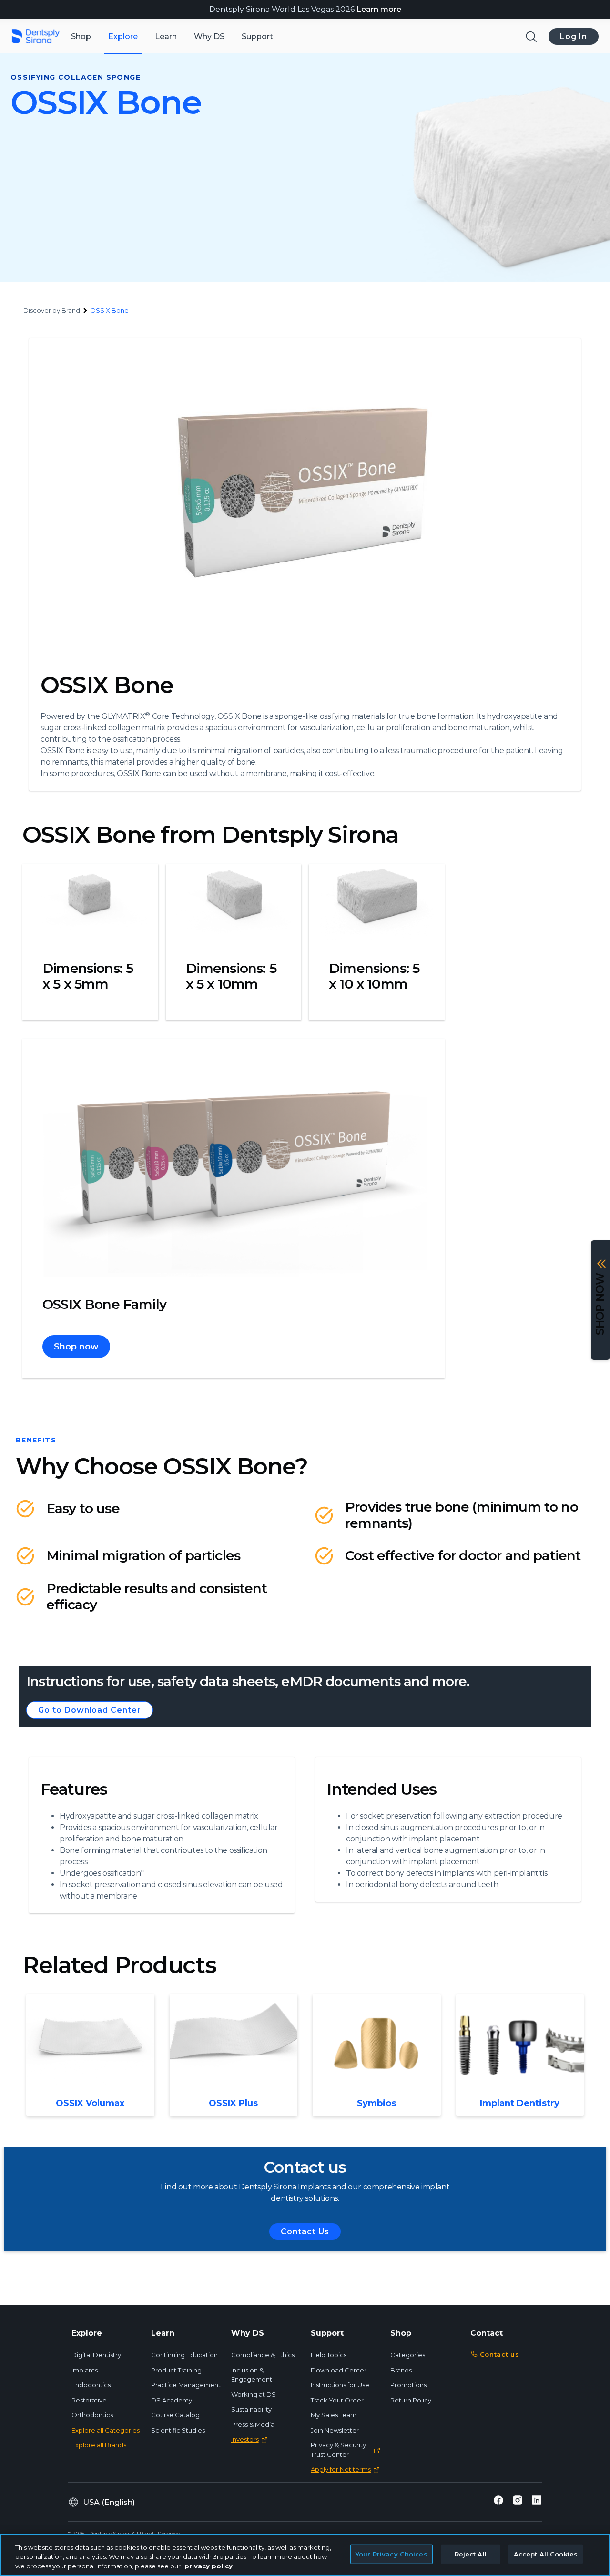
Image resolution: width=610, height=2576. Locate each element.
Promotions (408, 2385)
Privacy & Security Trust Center (338, 2450)
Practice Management (186, 2385)
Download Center (339, 2370)
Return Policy (411, 2400)
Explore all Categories (106, 2430)
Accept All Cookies (546, 2554)
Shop (81, 36)
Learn (166, 36)
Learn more (379, 9)
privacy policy (208, 2566)
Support (257, 36)
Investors (245, 2439)
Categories (408, 2355)
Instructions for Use (340, 2385)
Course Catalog (175, 2415)
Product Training (176, 2370)
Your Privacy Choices (391, 2554)
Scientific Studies (178, 2430)
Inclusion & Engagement (252, 2375)
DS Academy (172, 2400)
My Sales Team (334, 2415)
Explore (123, 36)
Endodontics (91, 2385)
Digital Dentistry (96, 2355)
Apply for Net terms (341, 2469)
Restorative (89, 2400)
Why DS (209, 36)
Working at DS (254, 2394)
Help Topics (329, 2355)
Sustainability (251, 2409)
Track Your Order (337, 2400)
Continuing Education (184, 2355)
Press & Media (253, 2424)
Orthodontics (92, 2415)
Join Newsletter (335, 2430)
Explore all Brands (99, 2445)
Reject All (471, 2554)
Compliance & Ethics (263, 2355)
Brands (401, 2370)
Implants (85, 2370)
